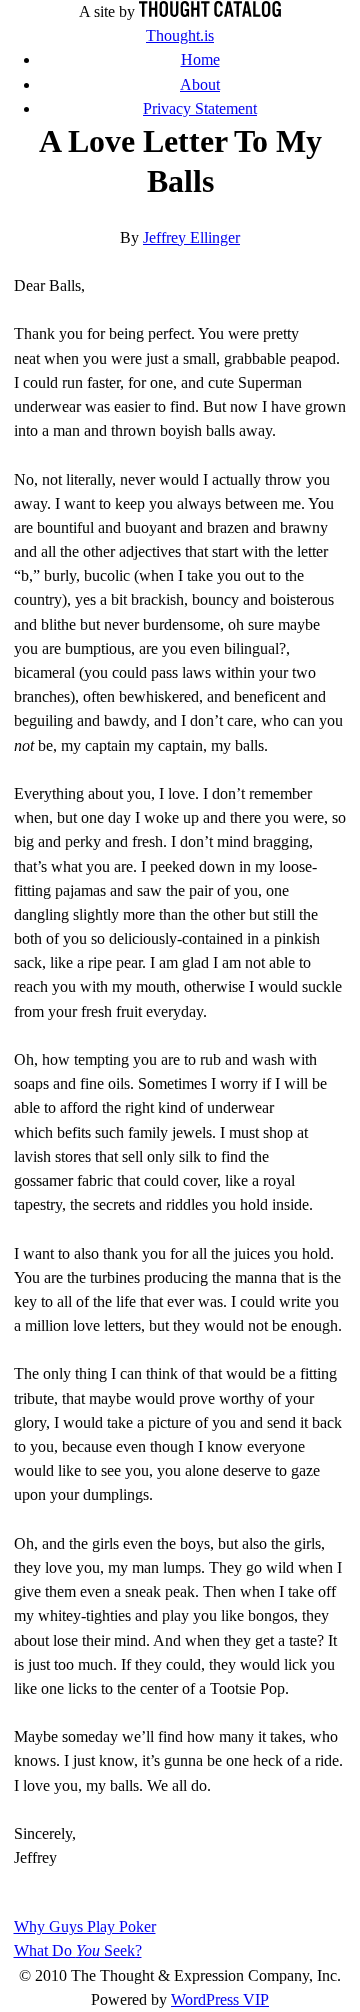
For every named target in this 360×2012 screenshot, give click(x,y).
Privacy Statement (200, 108)
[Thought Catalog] (210, 11)
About (200, 84)
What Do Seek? (78, 1950)
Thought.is (180, 35)
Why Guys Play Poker (85, 1926)
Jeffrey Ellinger (191, 237)
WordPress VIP (220, 1999)
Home (200, 59)
